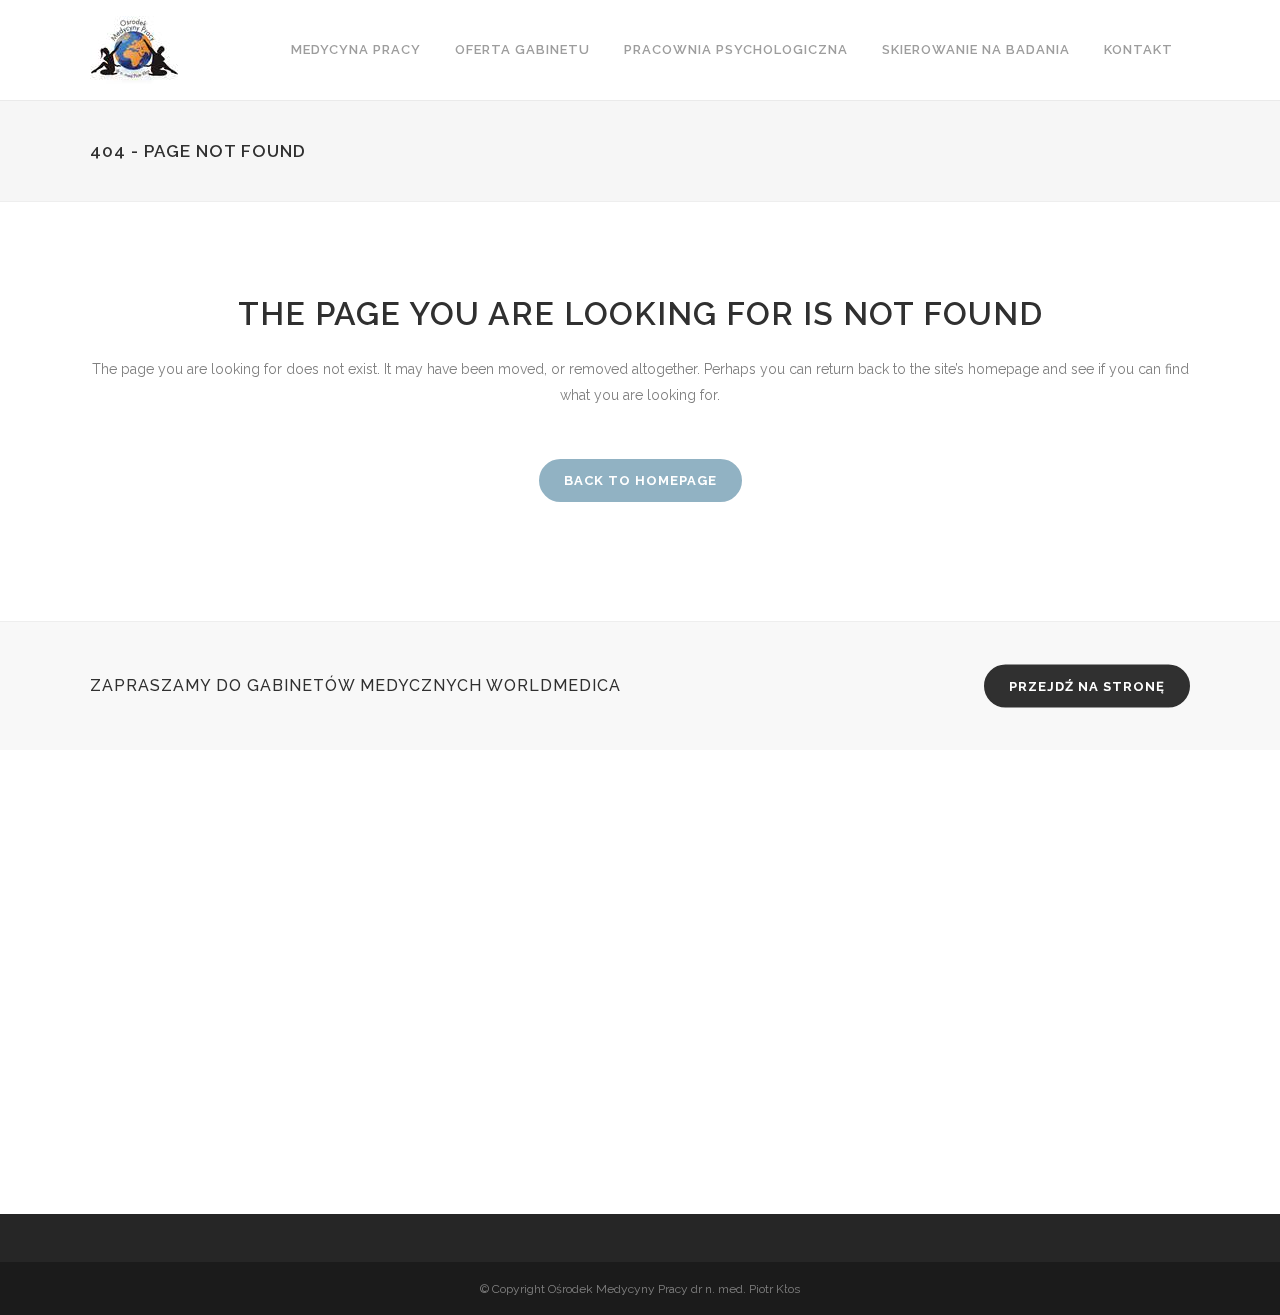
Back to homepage (640, 480)
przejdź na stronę (1087, 686)
